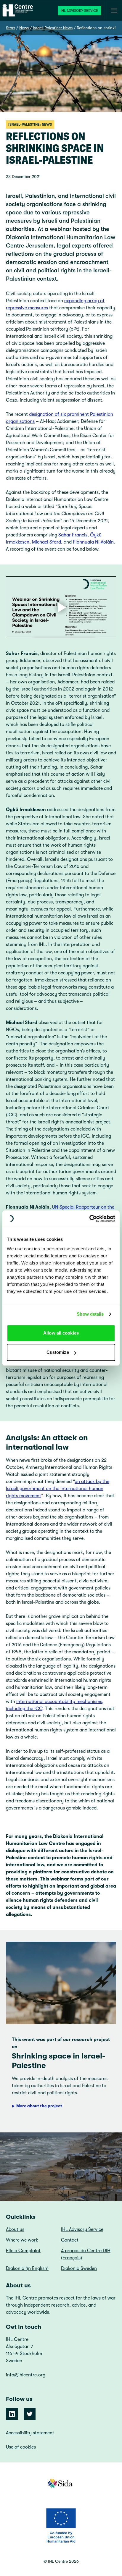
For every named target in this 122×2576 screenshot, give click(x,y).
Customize (58, 1352)
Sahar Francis (73, 535)
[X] (30, 2414)
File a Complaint (23, 2251)
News (24, 28)
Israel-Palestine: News (53, 28)
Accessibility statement (30, 2433)
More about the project (39, 2106)
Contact (70, 2240)
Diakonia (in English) (27, 2268)
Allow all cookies (61, 1333)
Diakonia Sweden (79, 2268)
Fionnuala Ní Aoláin (93, 542)
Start (11, 28)
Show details (90, 1314)
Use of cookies (21, 2447)
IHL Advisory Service (79, 11)
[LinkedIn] (12, 2414)
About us (15, 2229)
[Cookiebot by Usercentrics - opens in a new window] (89, 1219)
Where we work (22, 2240)
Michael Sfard (46, 542)
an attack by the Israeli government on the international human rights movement (58, 1489)
